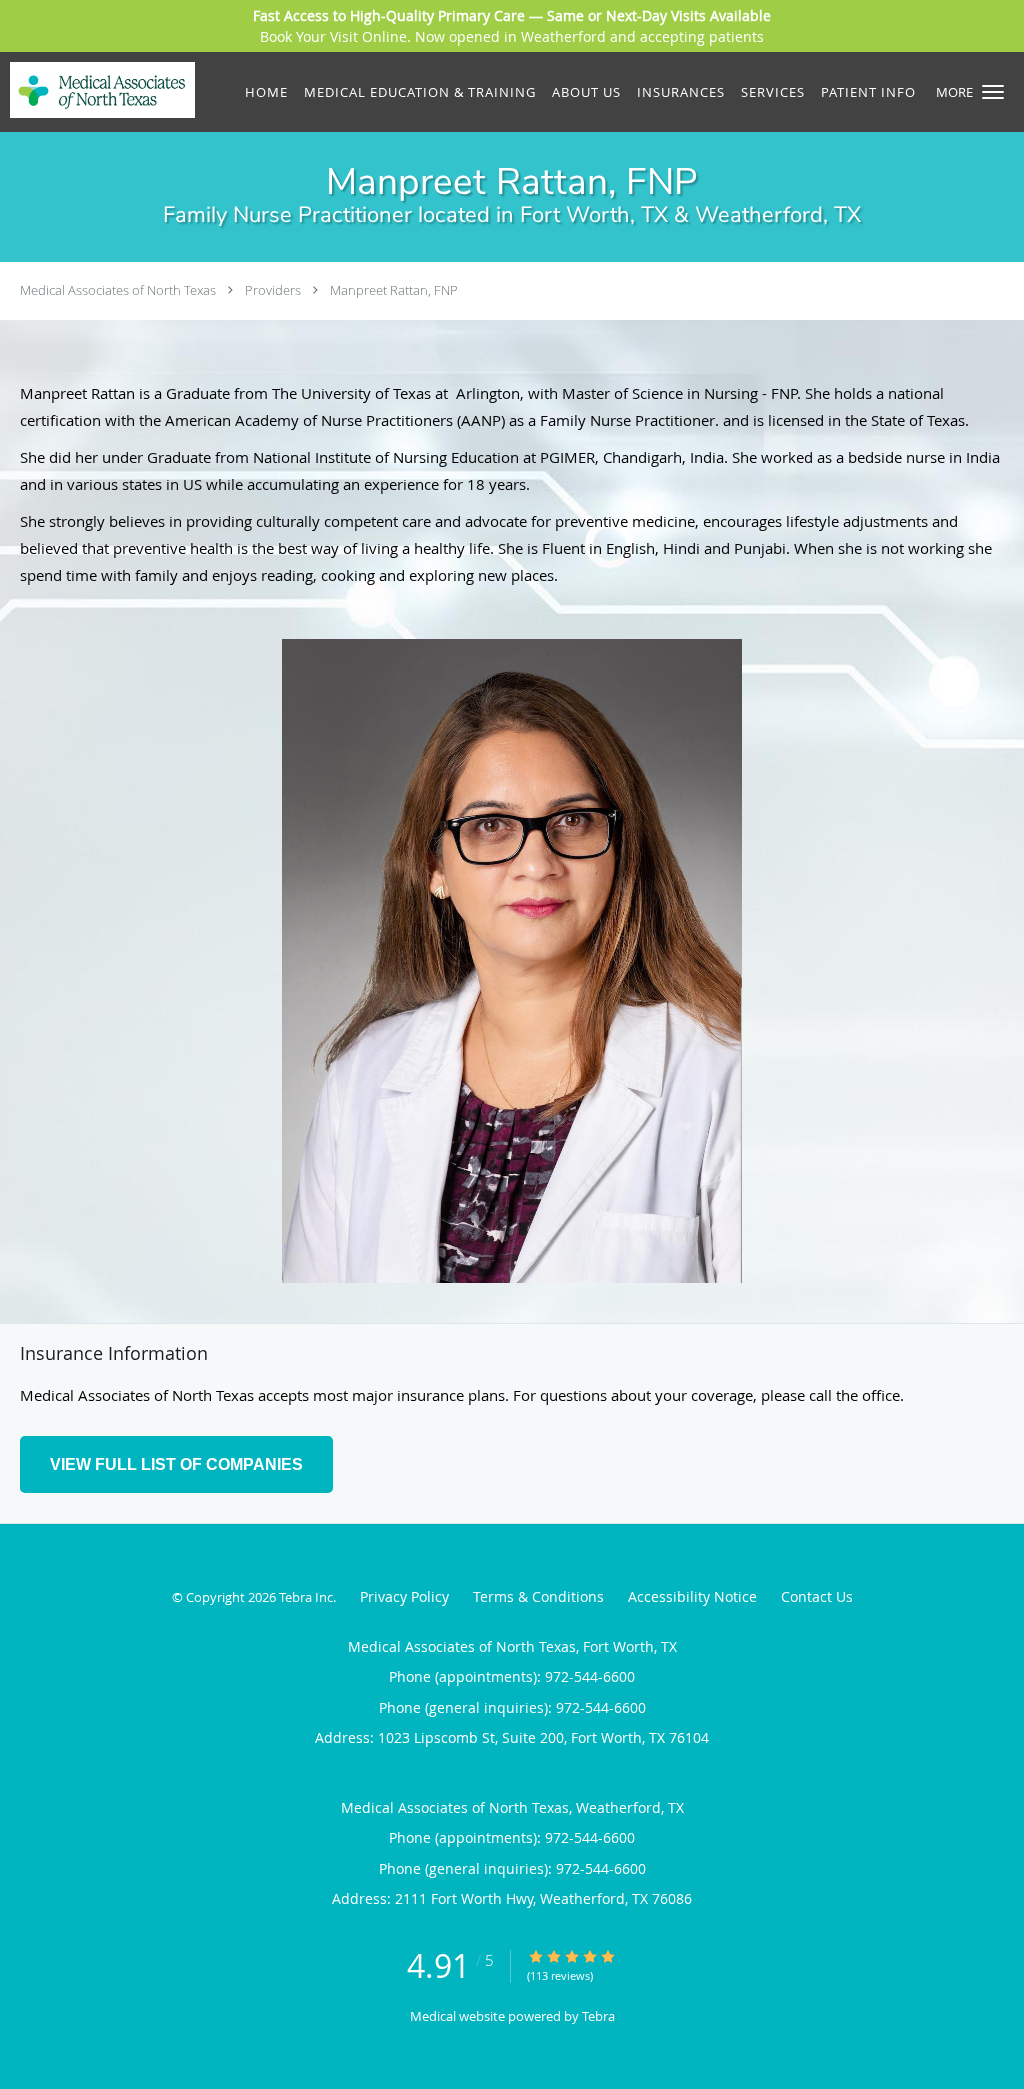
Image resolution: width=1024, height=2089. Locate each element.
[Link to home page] (97, 90)
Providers (273, 290)
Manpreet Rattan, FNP (394, 290)
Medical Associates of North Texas (118, 290)
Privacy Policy (404, 1596)
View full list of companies (176, 1464)
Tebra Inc (306, 1597)
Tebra (598, 2016)
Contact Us (817, 1596)
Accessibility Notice (692, 1596)
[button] (993, 92)
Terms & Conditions (538, 1596)
